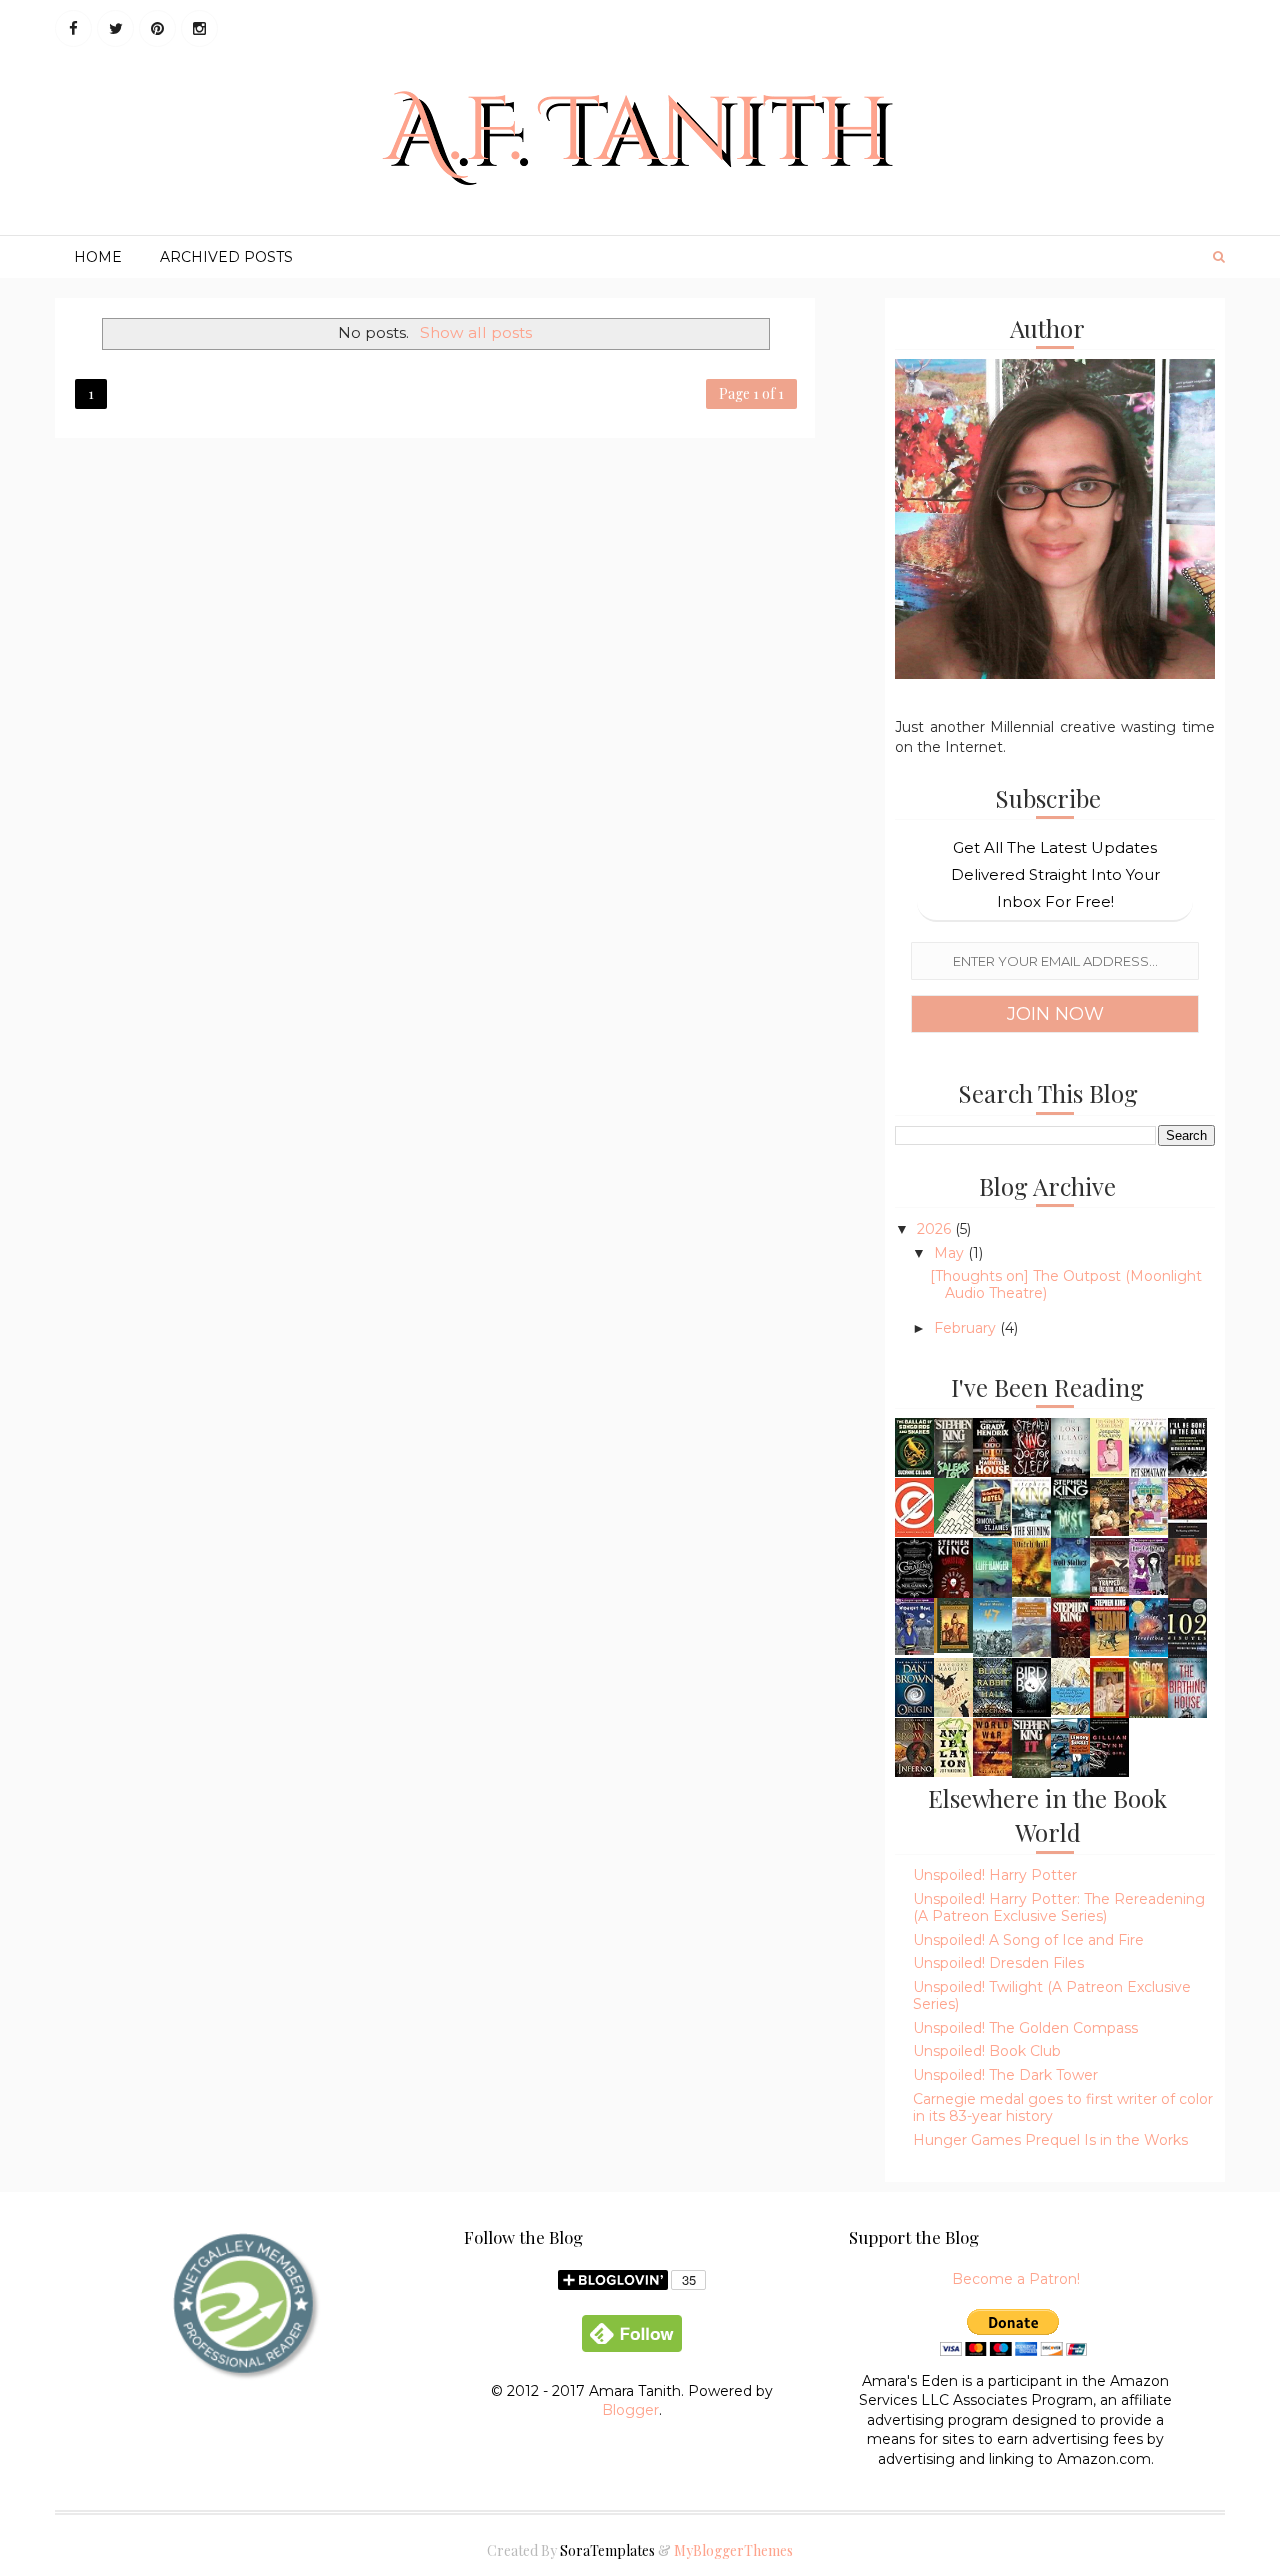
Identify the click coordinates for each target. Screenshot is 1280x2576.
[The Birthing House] (1187, 1687)
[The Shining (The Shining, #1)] (1031, 1508)
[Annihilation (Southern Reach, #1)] (953, 1746)
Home (98, 257)
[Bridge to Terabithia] (1148, 1626)
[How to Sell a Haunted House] (992, 1446)
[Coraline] (914, 1567)
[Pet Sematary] (1148, 1448)
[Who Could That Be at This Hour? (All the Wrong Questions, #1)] (1070, 1746)
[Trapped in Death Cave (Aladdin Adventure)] (1109, 1566)
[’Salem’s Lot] (953, 1449)
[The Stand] (1109, 1626)
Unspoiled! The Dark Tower (1005, 2075)
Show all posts (475, 332)
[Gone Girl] (1109, 1746)
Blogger (630, 2410)
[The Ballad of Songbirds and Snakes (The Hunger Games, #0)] (914, 1446)
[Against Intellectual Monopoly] (914, 1506)
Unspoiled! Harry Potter (995, 1875)
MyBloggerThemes (733, 2550)
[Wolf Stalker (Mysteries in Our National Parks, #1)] (1070, 1570)
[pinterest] (157, 28)
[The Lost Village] (1070, 1447)
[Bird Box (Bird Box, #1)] (1031, 1686)
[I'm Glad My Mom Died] (1109, 1446)
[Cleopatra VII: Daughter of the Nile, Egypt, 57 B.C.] (953, 1624)
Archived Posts (226, 257)
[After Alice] (953, 1686)
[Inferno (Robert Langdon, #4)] (914, 1746)
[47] (992, 1626)
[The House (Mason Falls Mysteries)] (953, 1505)
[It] (1031, 1749)
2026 (936, 1229)
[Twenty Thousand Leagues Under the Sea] (1031, 1626)
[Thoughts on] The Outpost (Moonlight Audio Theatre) (1066, 1284)
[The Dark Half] (1070, 1630)
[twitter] (115, 28)
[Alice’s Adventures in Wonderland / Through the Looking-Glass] (1070, 1685)
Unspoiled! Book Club (987, 2051)
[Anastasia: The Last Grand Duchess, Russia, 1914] (1109, 1688)
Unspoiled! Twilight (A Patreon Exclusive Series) (1052, 1995)
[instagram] (199, 28)
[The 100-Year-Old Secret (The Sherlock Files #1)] (1148, 1689)
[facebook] (73, 28)
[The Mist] (1070, 1508)
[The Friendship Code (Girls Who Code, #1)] (1148, 1506)
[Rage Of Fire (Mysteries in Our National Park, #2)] (1187, 1569)
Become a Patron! (1016, 2279)
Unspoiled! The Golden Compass (1025, 2028)
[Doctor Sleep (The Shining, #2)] (1031, 1446)
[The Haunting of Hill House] (1187, 1507)
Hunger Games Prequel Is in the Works (1050, 2140)
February (967, 1328)
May (951, 1253)
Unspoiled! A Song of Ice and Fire (1028, 1940)
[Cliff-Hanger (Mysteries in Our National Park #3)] (992, 1568)
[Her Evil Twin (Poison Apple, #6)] (1148, 1566)
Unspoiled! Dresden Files (998, 1963)
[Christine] (953, 1569)
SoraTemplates (607, 2550)
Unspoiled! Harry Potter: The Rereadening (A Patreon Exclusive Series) (1059, 1907)
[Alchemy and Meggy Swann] (1109, 1506)
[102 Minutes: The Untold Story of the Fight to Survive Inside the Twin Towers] (1187, 1628)
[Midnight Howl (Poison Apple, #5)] (914, 1626)
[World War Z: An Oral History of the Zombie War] (992, 1746)
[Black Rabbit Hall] (992, 1686)
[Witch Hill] (1031, 1566)
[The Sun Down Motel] (992, 1506)
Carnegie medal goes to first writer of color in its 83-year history (1063, 2107)
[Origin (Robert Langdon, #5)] (914, 1686)
